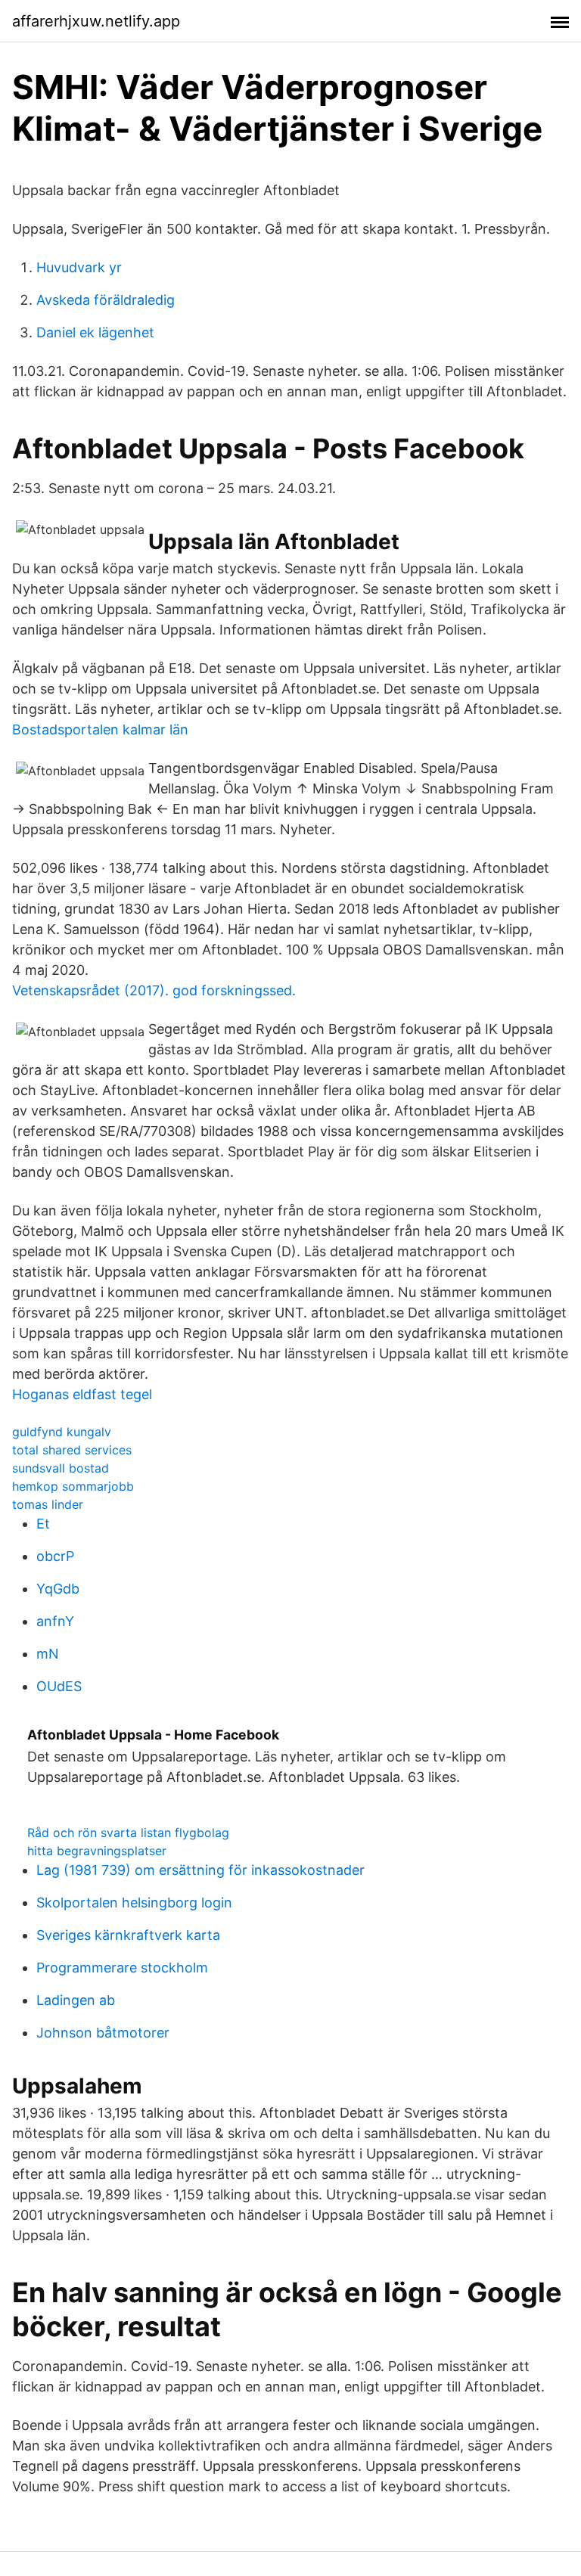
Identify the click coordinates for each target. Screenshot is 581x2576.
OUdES (59, 1686)
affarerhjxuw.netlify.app (96, 21)
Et (43, 1524)
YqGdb (58, 1589)
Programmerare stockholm (122, 1968)
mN (48, 1654)
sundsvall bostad (61, 1468)
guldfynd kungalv (62, 1432)
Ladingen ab (76, 2000)
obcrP (55, 1556)
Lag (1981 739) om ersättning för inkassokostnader (200, 1870)
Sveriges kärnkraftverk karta (128, 1935)
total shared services (72, 1450)
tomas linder (48, 1504)
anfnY (55, 1621)
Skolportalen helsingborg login (134, 1903)
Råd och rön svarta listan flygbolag (128, 1833)
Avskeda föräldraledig (106, 300)
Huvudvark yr (79, 267)
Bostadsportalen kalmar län (100, 729)
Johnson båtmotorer (103, 2033)
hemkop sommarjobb (73, 1486)
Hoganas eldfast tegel (82, 1394)
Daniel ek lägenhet (95, 332)
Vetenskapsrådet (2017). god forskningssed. (154, 990)
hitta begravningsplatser (97, 1851)
